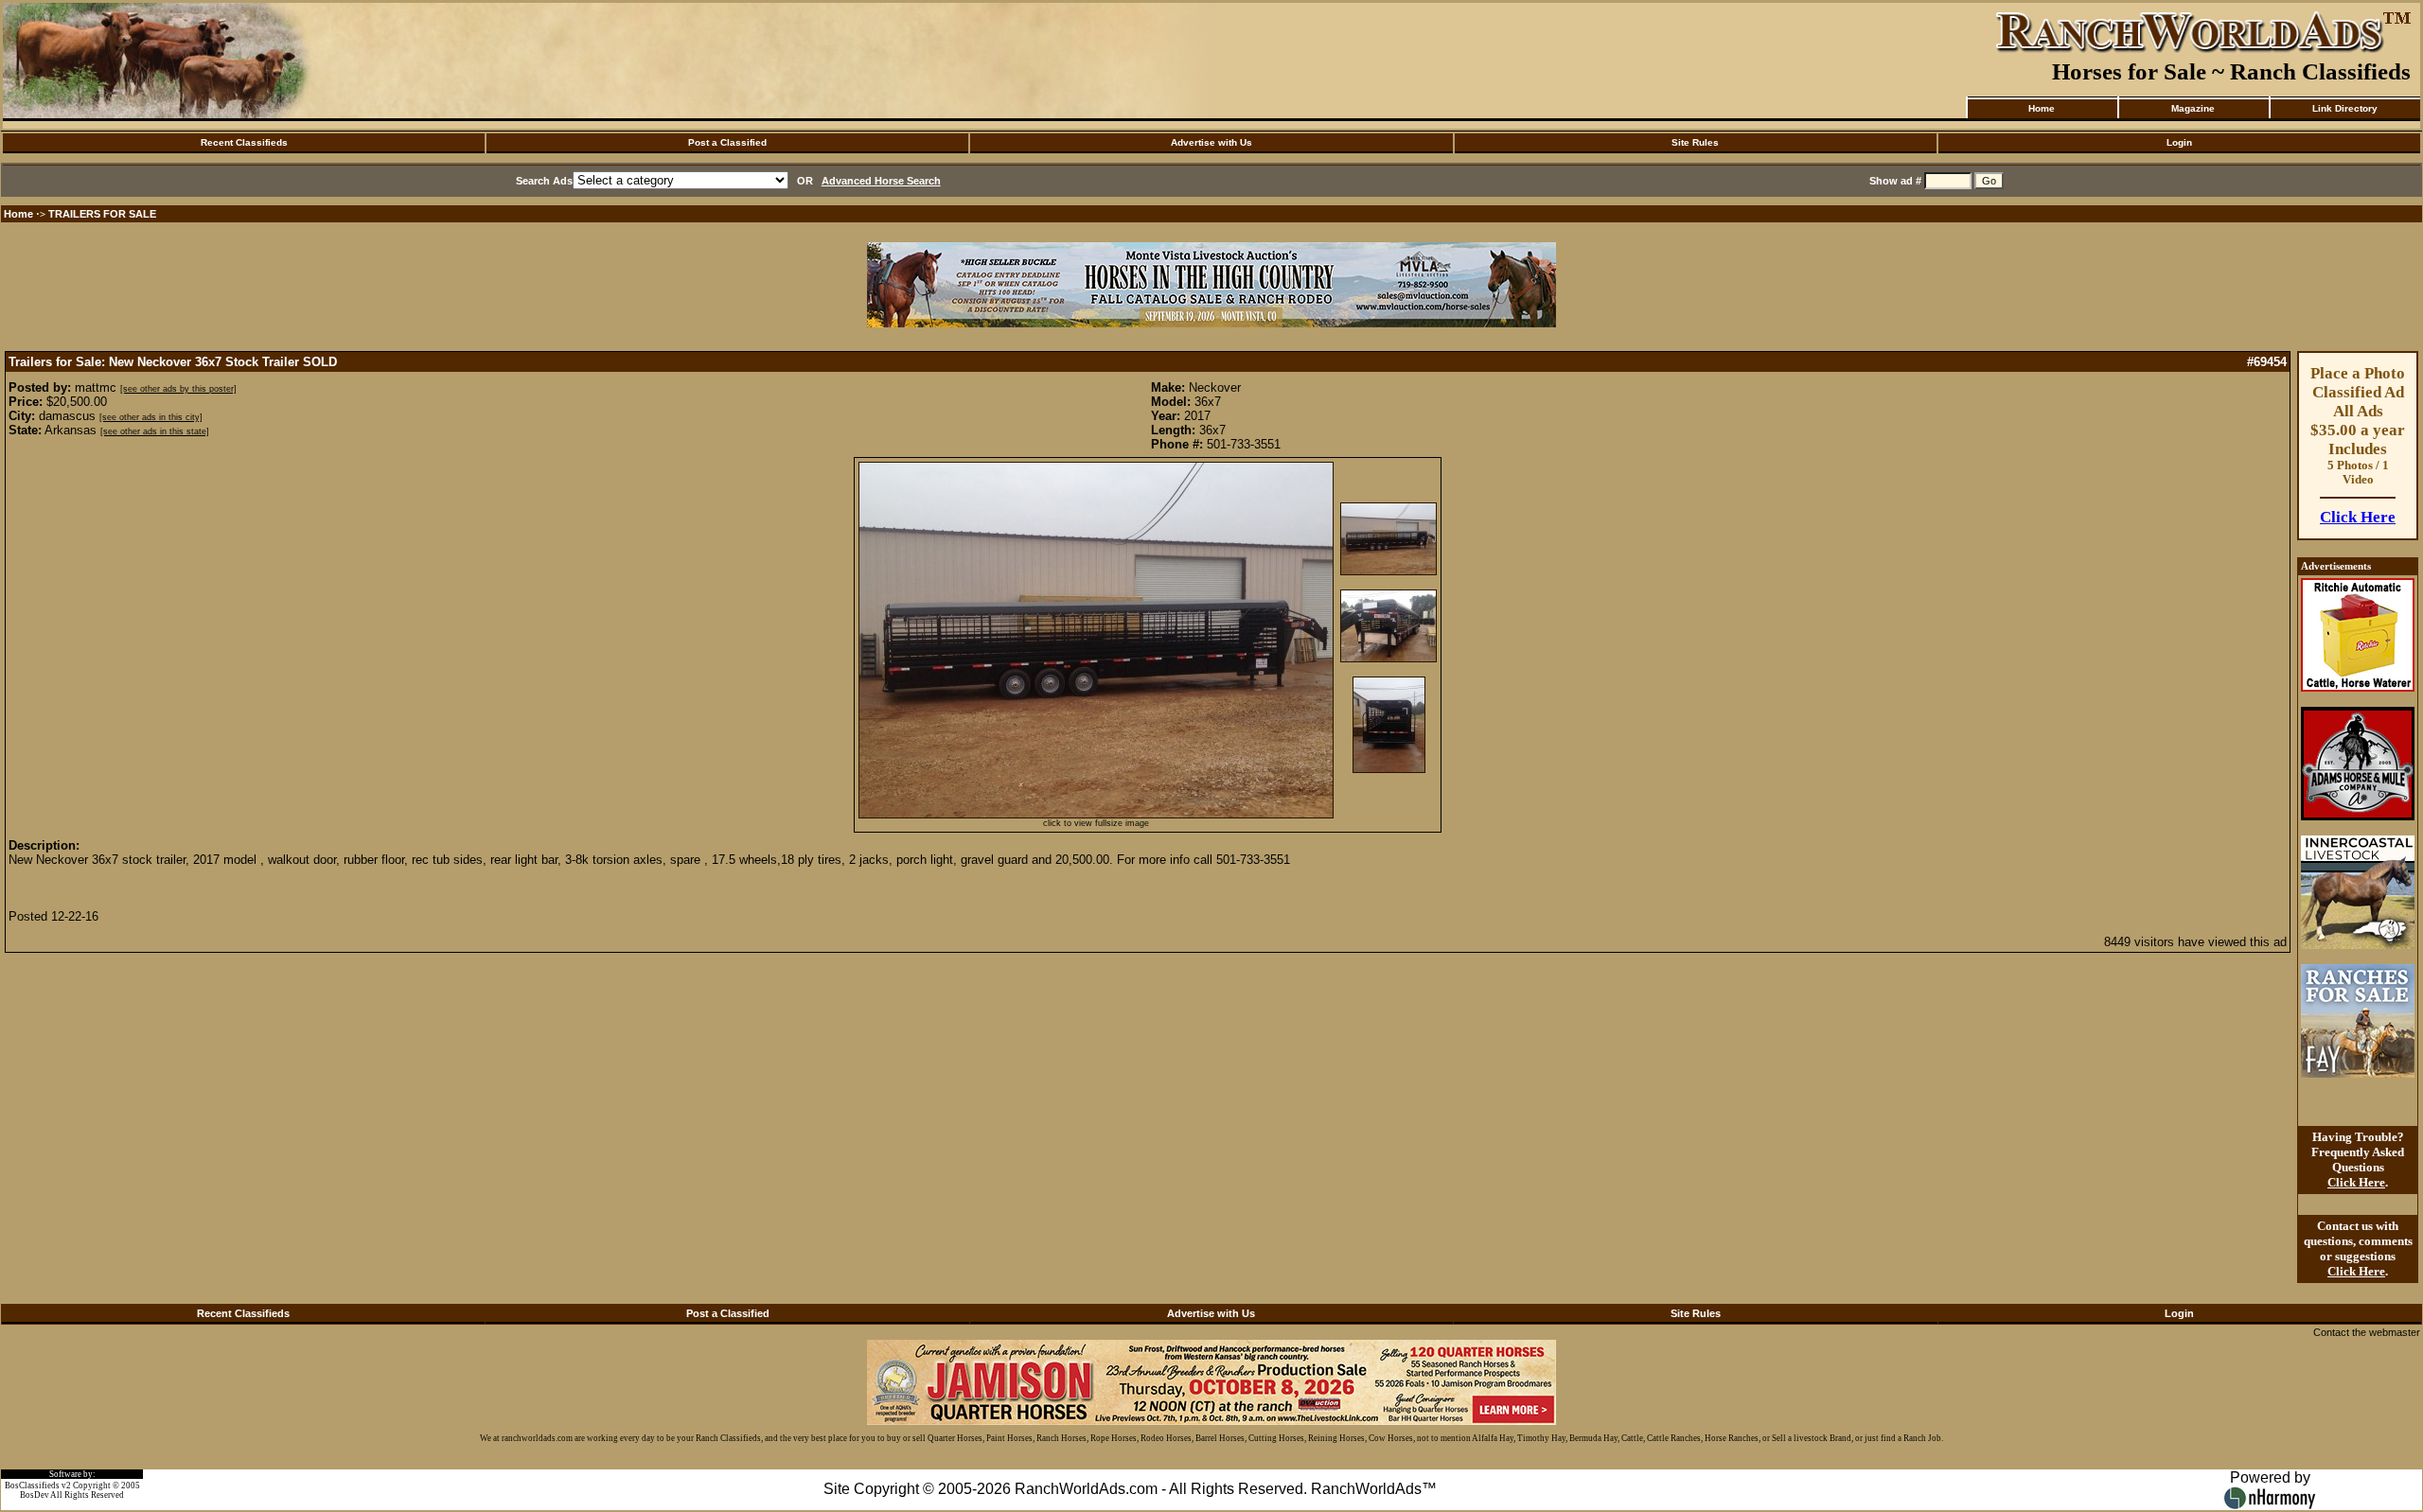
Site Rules (1695, 142)
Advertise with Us (1211, 142)
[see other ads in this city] (151, 417)
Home (2042, 108)
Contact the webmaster (2367, 1332)
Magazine (2193, 108)
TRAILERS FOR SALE (102, 214)
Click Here (2358, 517)
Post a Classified (727, 142)
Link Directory (2345, 108)
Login (2179, 142)
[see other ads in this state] (155, 431)
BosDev (35, 1495)
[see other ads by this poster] (178, 389)
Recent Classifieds (244, 142)
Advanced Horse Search (881, 181)
